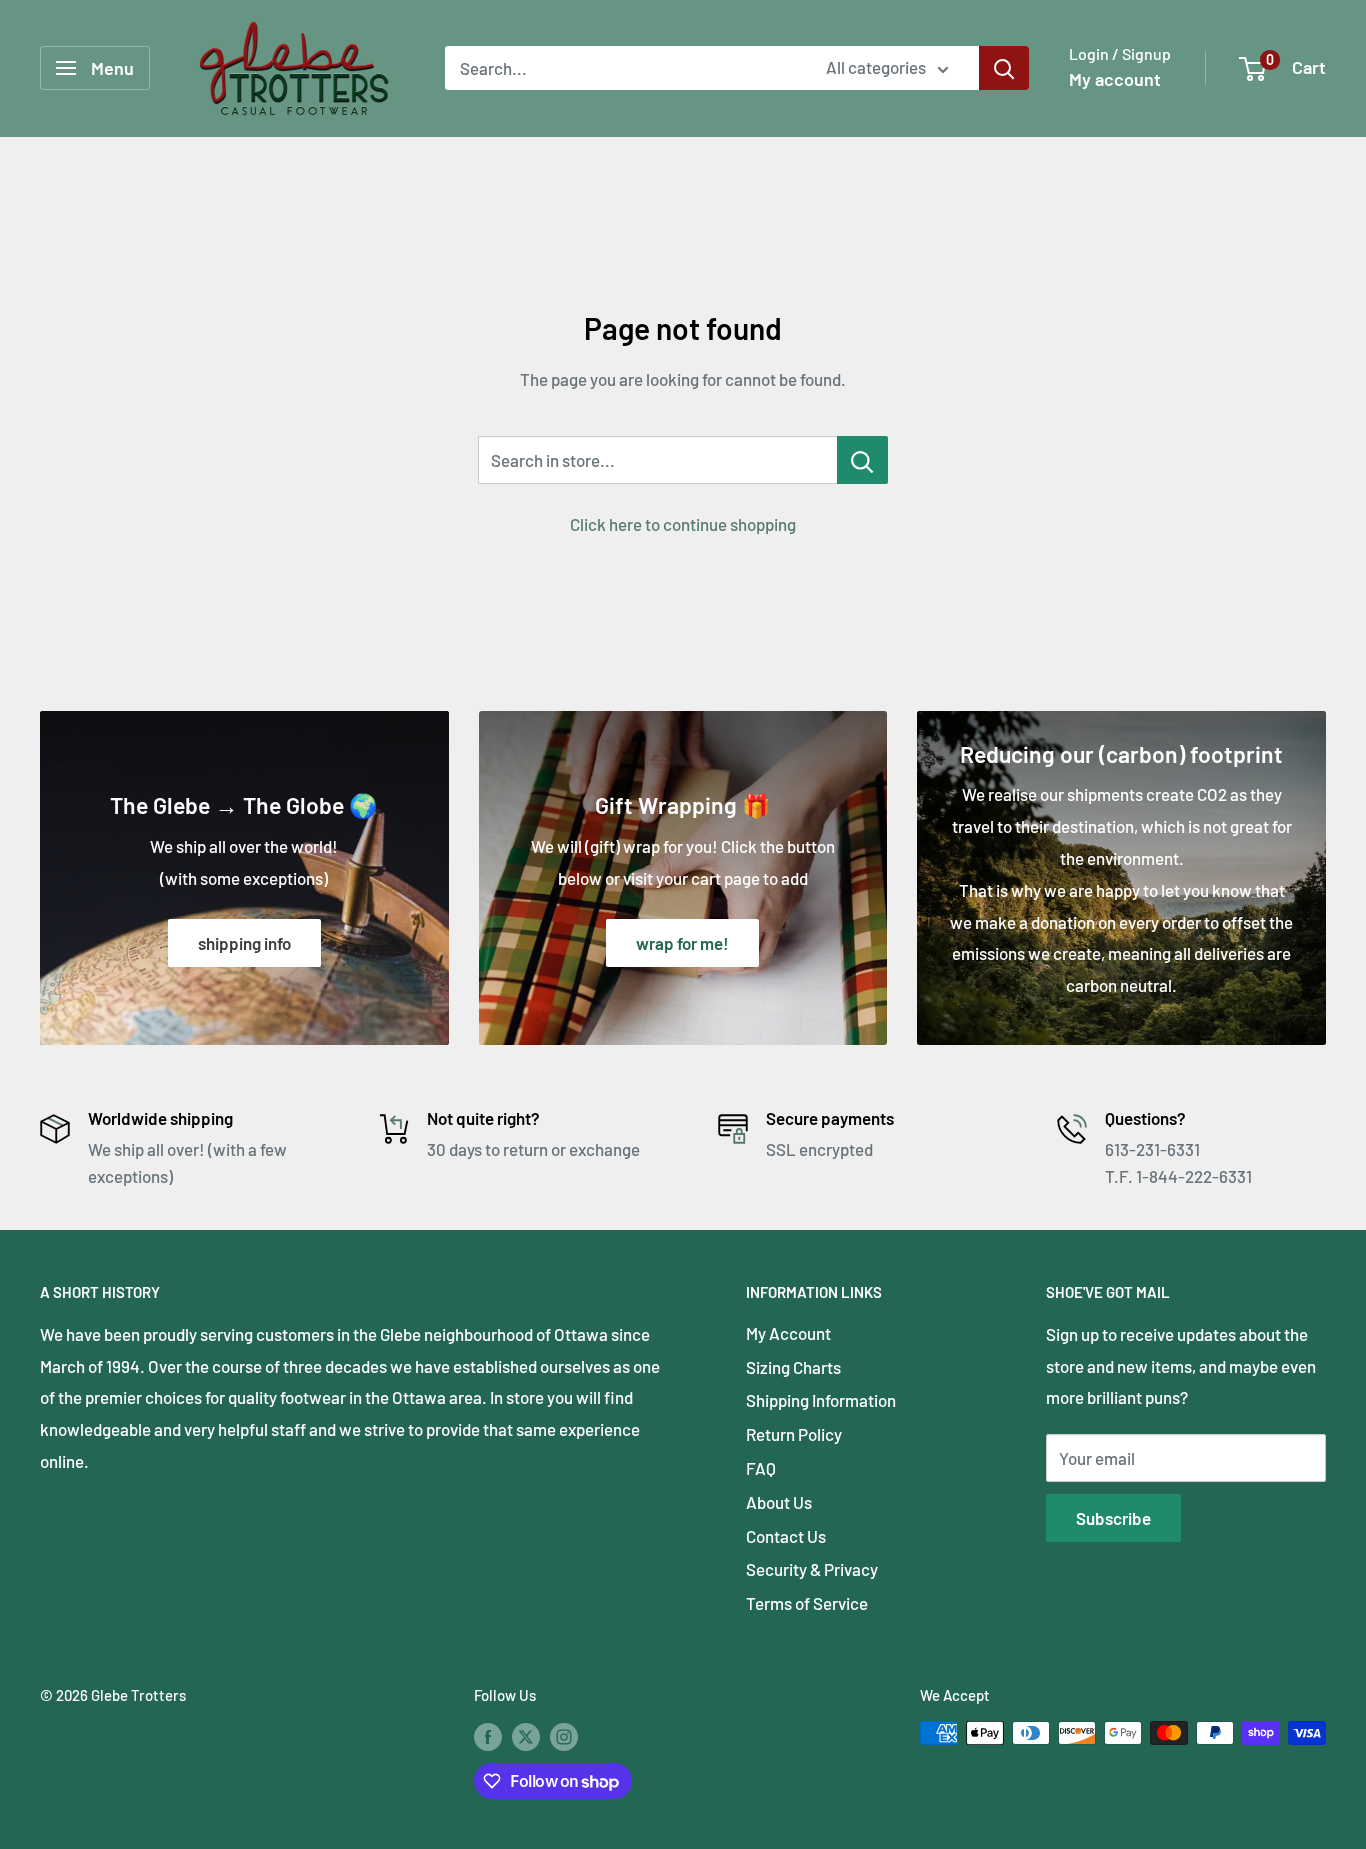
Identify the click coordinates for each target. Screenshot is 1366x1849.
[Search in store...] (862, 460)
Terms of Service (807, 1603)
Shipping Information (821, 1400)
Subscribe (1113, 1518)
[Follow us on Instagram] (564, 1736)
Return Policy (794, 1434)
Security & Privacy (812, 1569)
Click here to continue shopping (683, 524)
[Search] (1004, 68)
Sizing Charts (793, 1367)
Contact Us (786, 1536)
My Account (788, 1333)
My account (1115, 79)
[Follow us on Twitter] (526, 1736)
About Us (779, 1502)
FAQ (761, 1468)
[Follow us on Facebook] (488, 1736)
